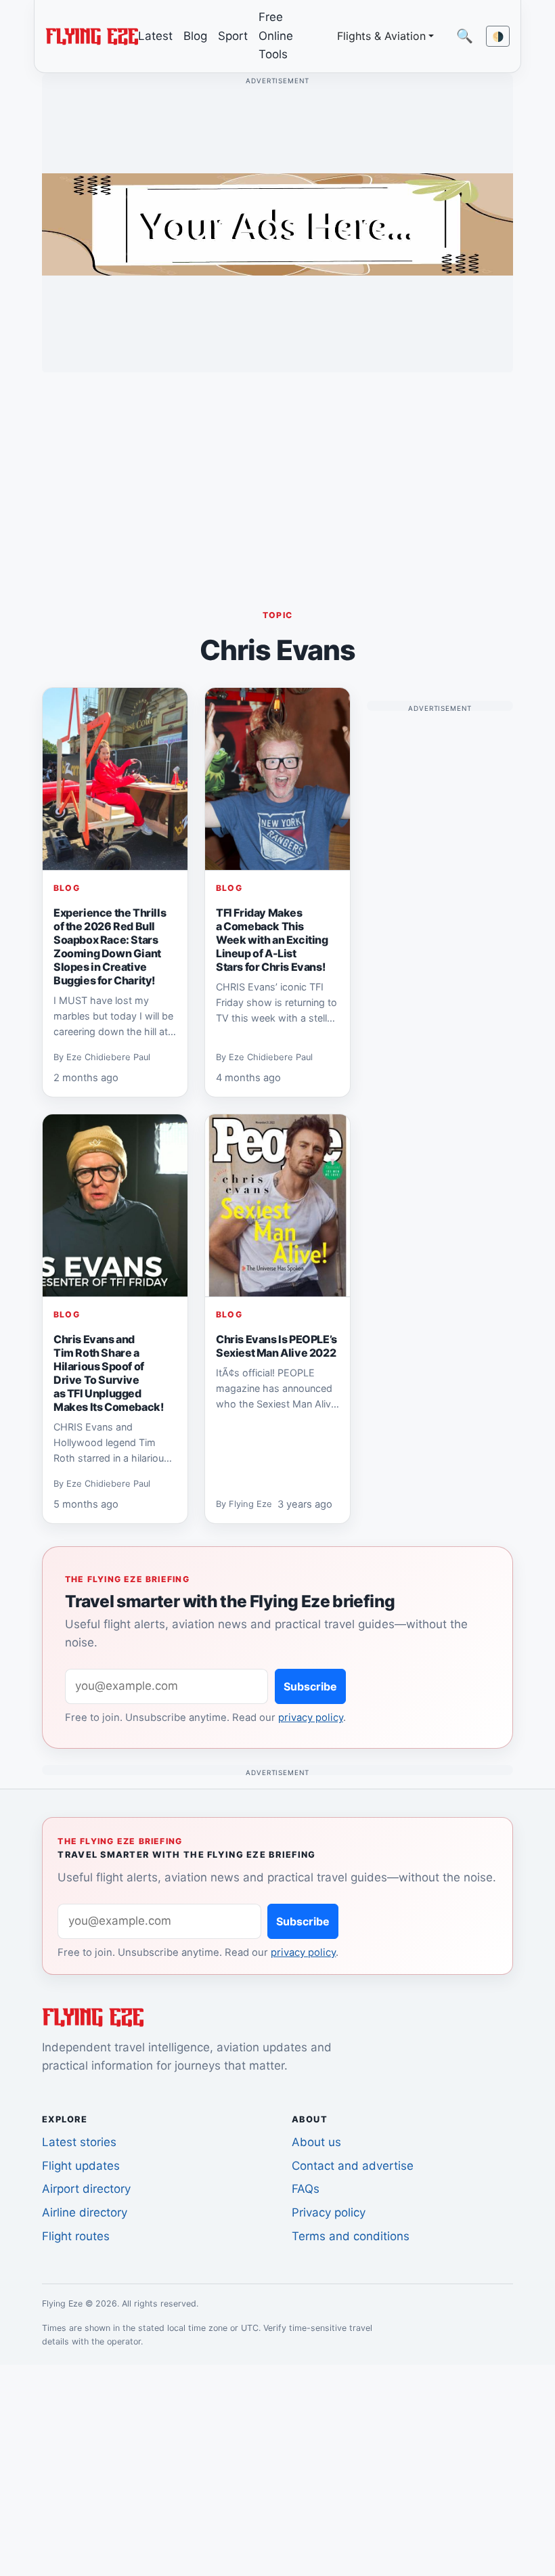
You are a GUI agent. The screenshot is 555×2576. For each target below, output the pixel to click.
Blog (195, 36)
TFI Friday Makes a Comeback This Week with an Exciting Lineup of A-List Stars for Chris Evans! (272, 940)
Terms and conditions (351, 2236)
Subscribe (310, 1686)
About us (316, 2142)
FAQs (306, 2189)
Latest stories (79, 2142)
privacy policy (311, 1718)
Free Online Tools (276, 36)
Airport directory (86, 2189)
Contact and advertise (353, 2166)
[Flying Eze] (92, 35)
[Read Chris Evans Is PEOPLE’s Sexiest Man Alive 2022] (277, 1206)
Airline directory (85, 2212)
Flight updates (81, 2166)
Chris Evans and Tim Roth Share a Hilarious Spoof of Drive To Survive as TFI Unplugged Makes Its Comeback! (108, 1373)
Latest (155, 36)
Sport (233, 36)
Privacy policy (329, 2212)
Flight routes (76, 2236)
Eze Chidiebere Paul (108, 1057)
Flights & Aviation (381, 36)
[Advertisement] (277, 478)
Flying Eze (250, 1504)
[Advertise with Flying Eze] (277, 223)
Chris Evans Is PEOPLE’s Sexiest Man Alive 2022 (276, 1346)
